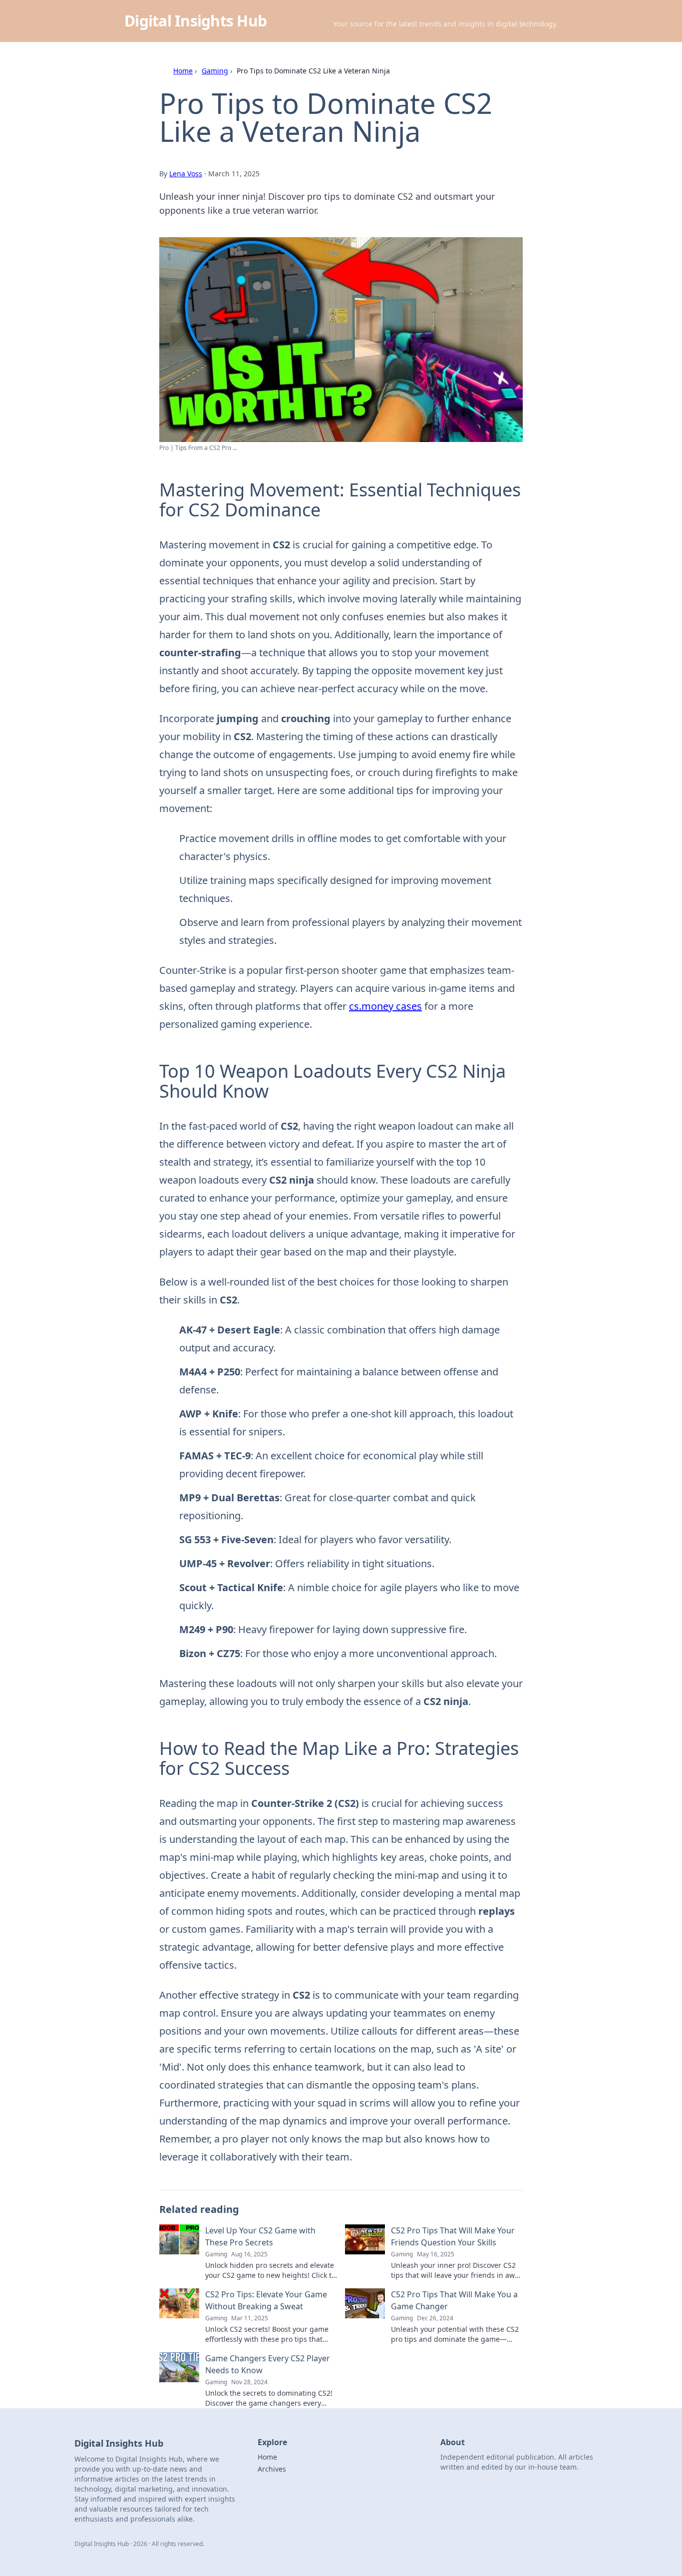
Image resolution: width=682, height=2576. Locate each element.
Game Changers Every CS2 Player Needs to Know (268, 2364)
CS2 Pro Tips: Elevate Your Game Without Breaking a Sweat (266, 2300)
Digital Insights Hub (195, 21)
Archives (272, 2469)
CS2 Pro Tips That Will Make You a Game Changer (454, 2300)
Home (183, 71)
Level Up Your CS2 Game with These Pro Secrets (260, 2236)
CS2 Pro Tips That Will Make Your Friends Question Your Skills (453, 2236)
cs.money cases (385, 1006)
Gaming (215, 71)
